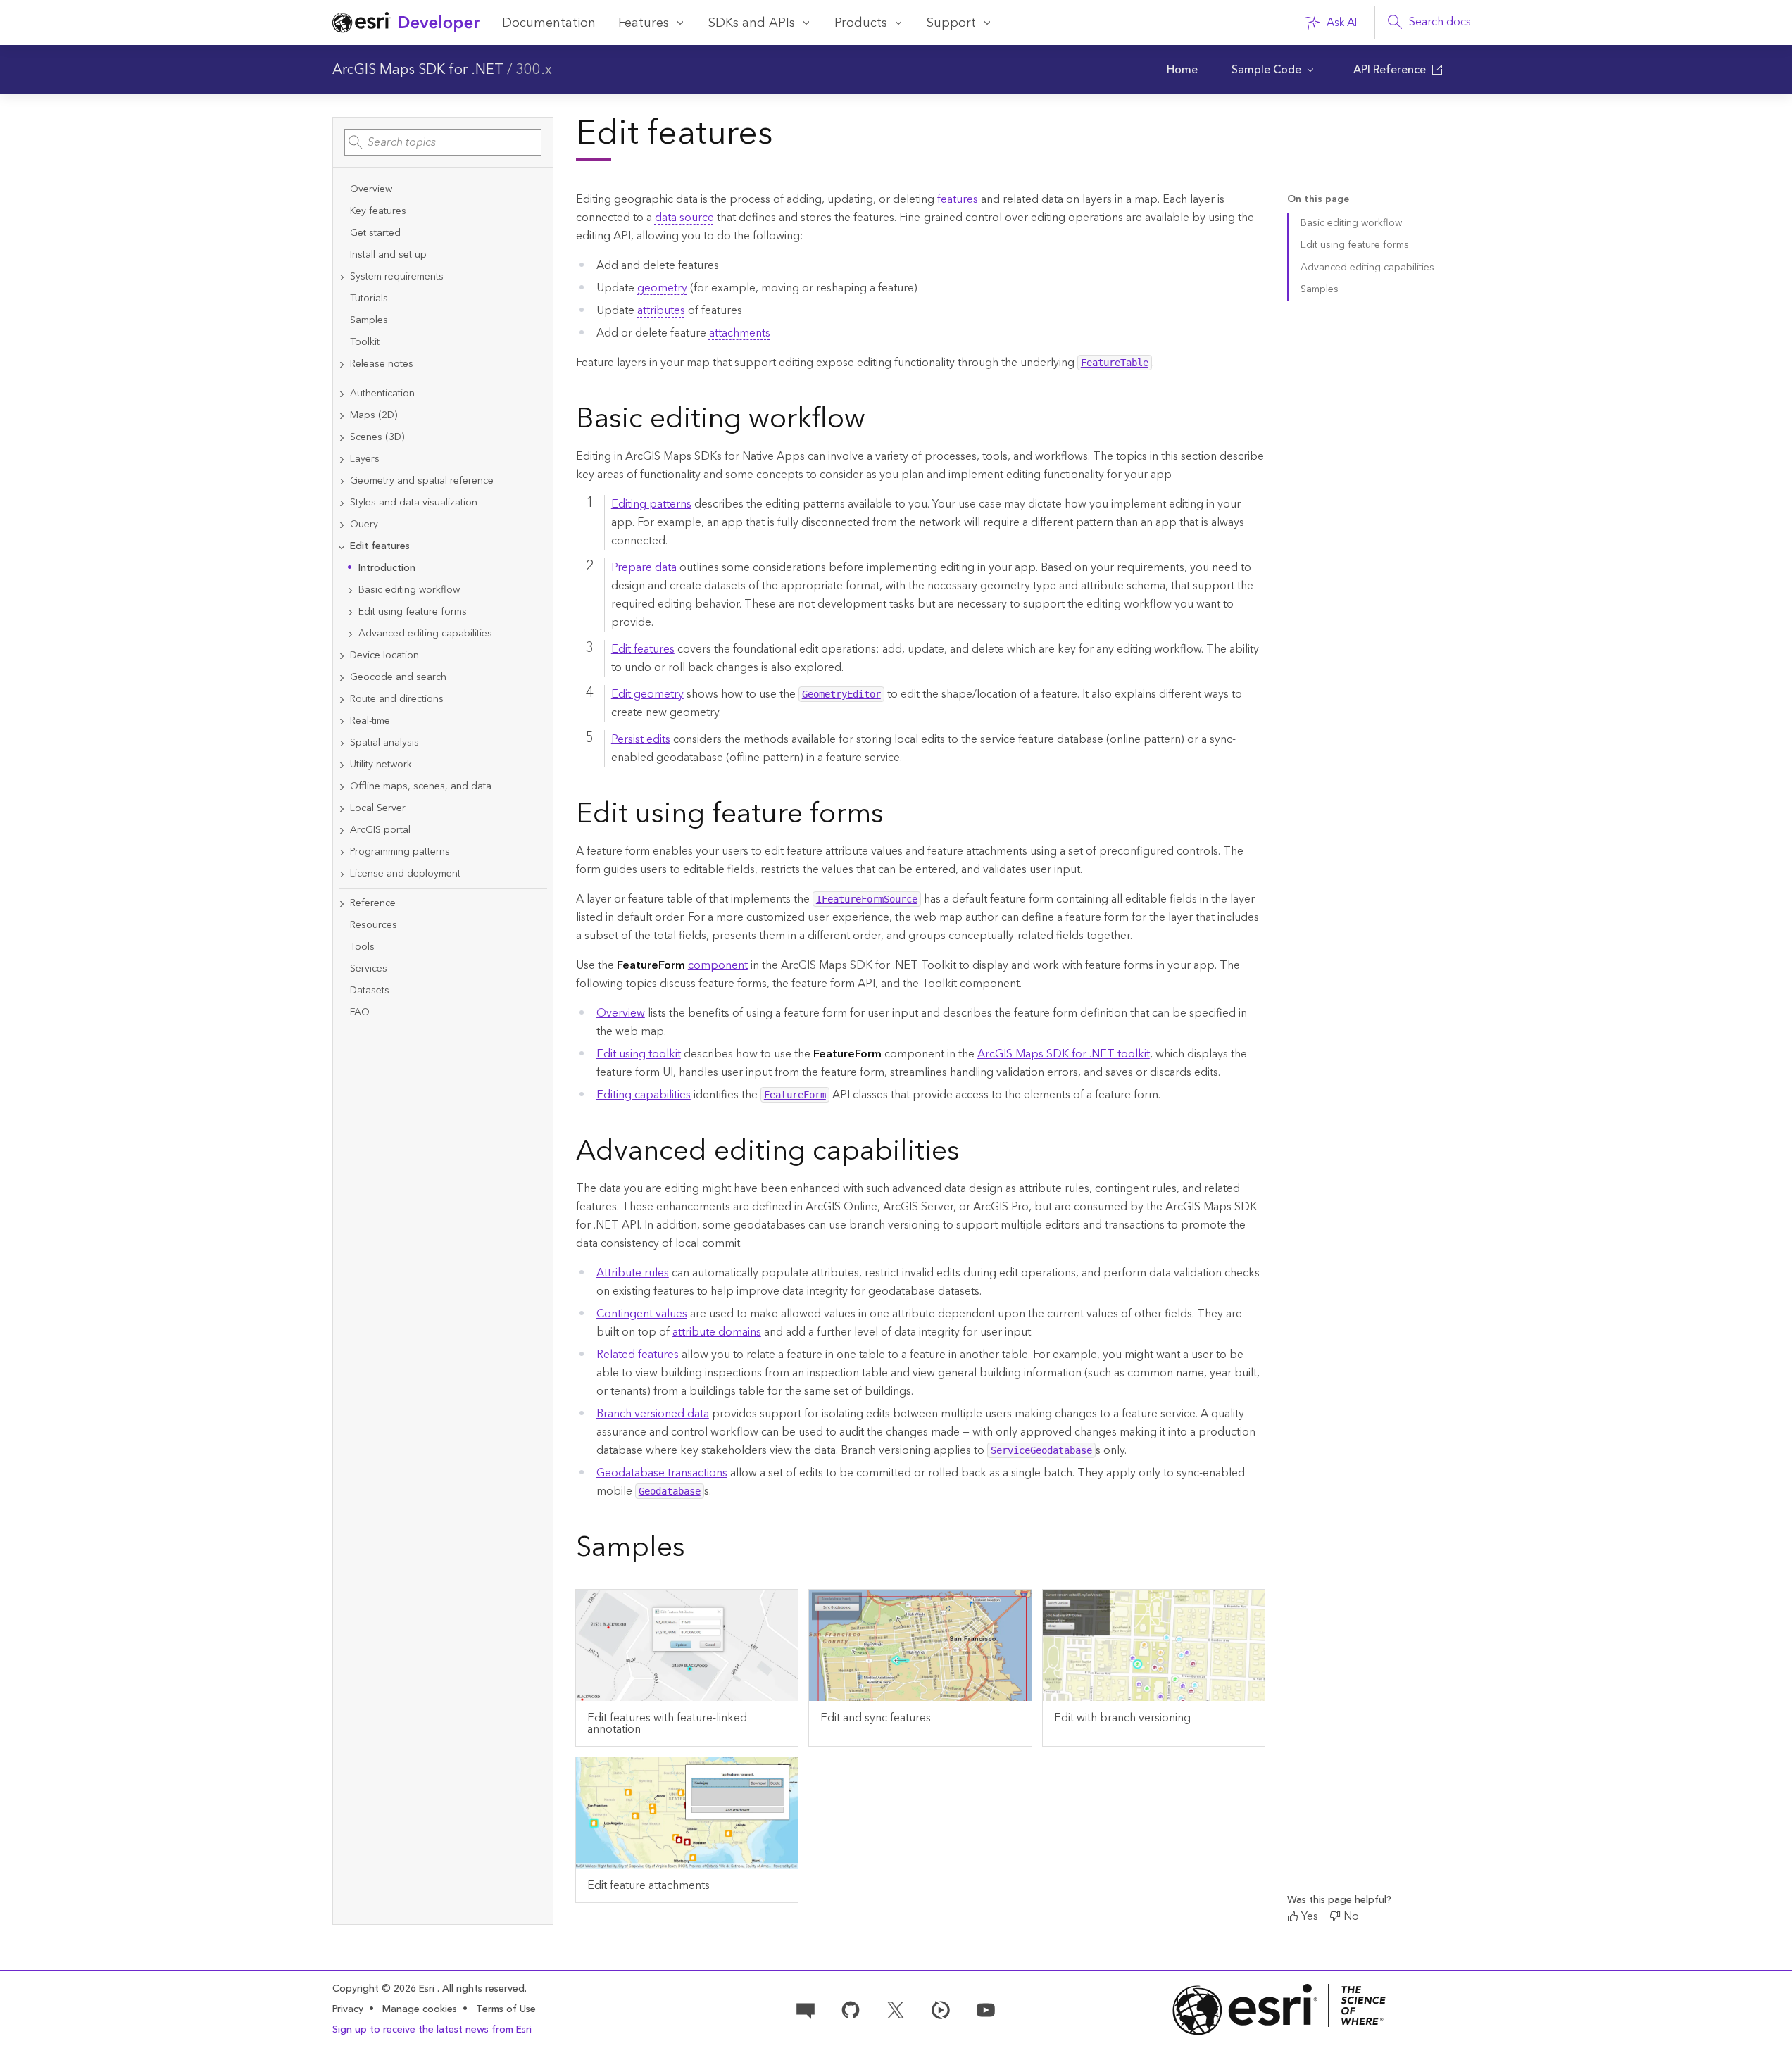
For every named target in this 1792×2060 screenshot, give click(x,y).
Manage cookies (420, 2010)
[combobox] (443, 142)
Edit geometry (647, 694)
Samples (1320, 289)
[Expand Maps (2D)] (342, 416)
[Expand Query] (342, 525)
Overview (621, 1013)
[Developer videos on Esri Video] (941, 2009)
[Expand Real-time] (342, 721)
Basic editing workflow (1351, 223)
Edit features (643, 649)
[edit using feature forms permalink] (895, 816)
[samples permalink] (696, 1550)
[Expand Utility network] (342, 765)
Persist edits (641, 739)
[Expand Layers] (342, 459)
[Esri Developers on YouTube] (986, 2009)
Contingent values (642, 1314)
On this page (1318, 200)
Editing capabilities (644, 1095)
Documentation (549, 23)
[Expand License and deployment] (342, 874)
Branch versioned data (653, 1414)
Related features (638, 1355)
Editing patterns (651, 504)
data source (684, 218)
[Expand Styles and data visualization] (342, 503)
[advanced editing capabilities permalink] (971, 1153)
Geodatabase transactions (662, 1473)
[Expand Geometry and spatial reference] (342, 481)
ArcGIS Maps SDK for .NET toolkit (1064, 1054)
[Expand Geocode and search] (342, 678)
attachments (740, 333)
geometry (662, 288)
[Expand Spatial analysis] (342, 743)
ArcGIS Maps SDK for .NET (418, 70)
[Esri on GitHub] (851, 2009)
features (958, 199)
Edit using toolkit (639, 1054)
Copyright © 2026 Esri (385, 1989)
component (718, 965)
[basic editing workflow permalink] (877, 421)
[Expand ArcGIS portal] (342, 830)
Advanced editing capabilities (1367, 268)
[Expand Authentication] (342, 394)
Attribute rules (633, 1273)
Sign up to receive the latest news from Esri (432, 2030)
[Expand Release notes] (342, 364)
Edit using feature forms (1355, 245)
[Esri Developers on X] (896, 2009)
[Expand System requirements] (342, 277)
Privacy (348, 2009)
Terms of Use (506, 2009)
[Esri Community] (806, 2009)
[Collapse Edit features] (342, 547)
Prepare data (644, 567)
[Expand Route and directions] (342, 699)
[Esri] (1279, 2010)
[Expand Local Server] (342, 809)
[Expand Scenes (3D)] (342, 438)
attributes (661, 310)
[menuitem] (1182, 70)
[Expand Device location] (342, 656)
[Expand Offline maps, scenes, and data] (342, 787)
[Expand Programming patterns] (342, 852)
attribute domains (717, 1332)
